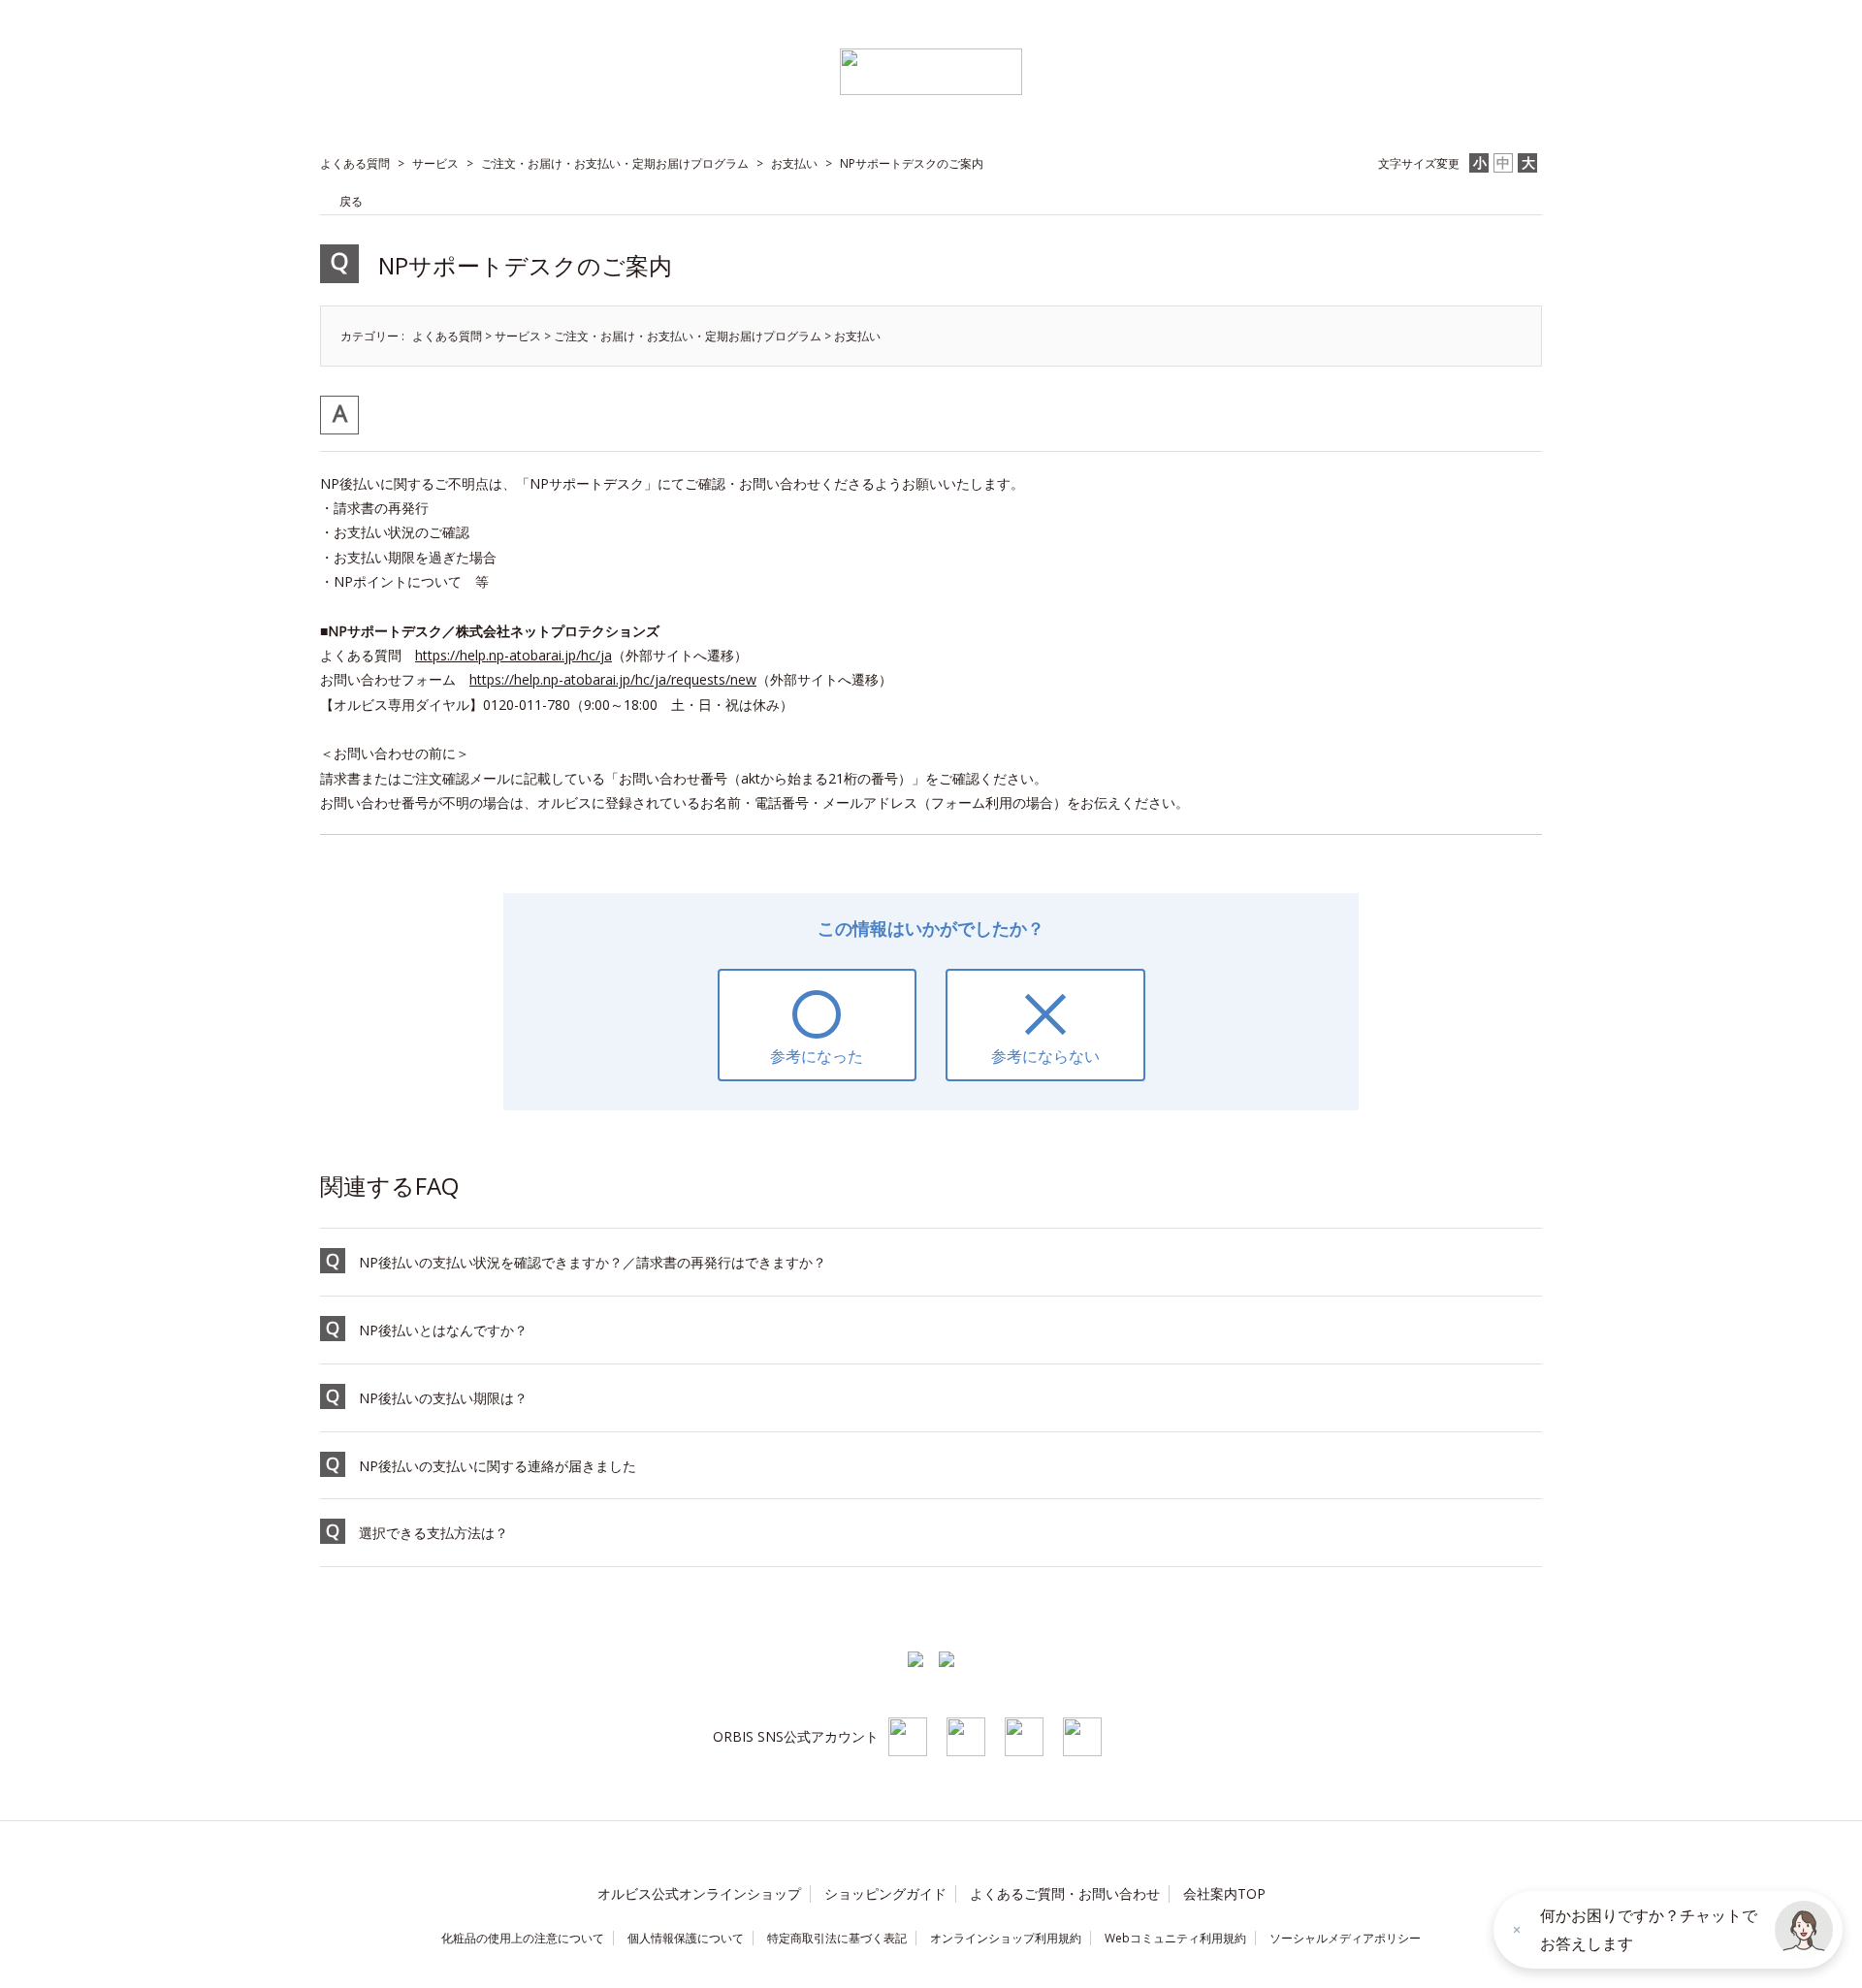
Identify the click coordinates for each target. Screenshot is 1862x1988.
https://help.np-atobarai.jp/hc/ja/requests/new (613, 679)
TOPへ (1496, 1610)
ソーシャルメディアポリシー (1345, 1938)
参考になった (817, 1056)
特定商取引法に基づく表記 (837, 1938)
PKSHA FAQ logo (116, 1970)
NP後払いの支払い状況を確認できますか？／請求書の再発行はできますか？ (593, 1262)
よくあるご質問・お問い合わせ (1065, 1893)
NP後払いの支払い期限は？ (443, 1398)
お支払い (794, 163)
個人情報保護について (686, 1938)
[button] (1804, 1930)
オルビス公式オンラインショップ (699, 1893)
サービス (435, 163)
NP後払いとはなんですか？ (443, 1330)
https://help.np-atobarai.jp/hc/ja (514, 655)
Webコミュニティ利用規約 (1175, 1938)
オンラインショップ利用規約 (1006, 1938)
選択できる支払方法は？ (433, 1533)
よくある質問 (355, 163)
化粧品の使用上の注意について (523, 1938)
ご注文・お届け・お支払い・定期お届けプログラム (615, 163)
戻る (351, 201)
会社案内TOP (1224, 1893)
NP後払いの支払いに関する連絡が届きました (498, 1466)
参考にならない (1045, 1056)
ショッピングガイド (885, 1893)
